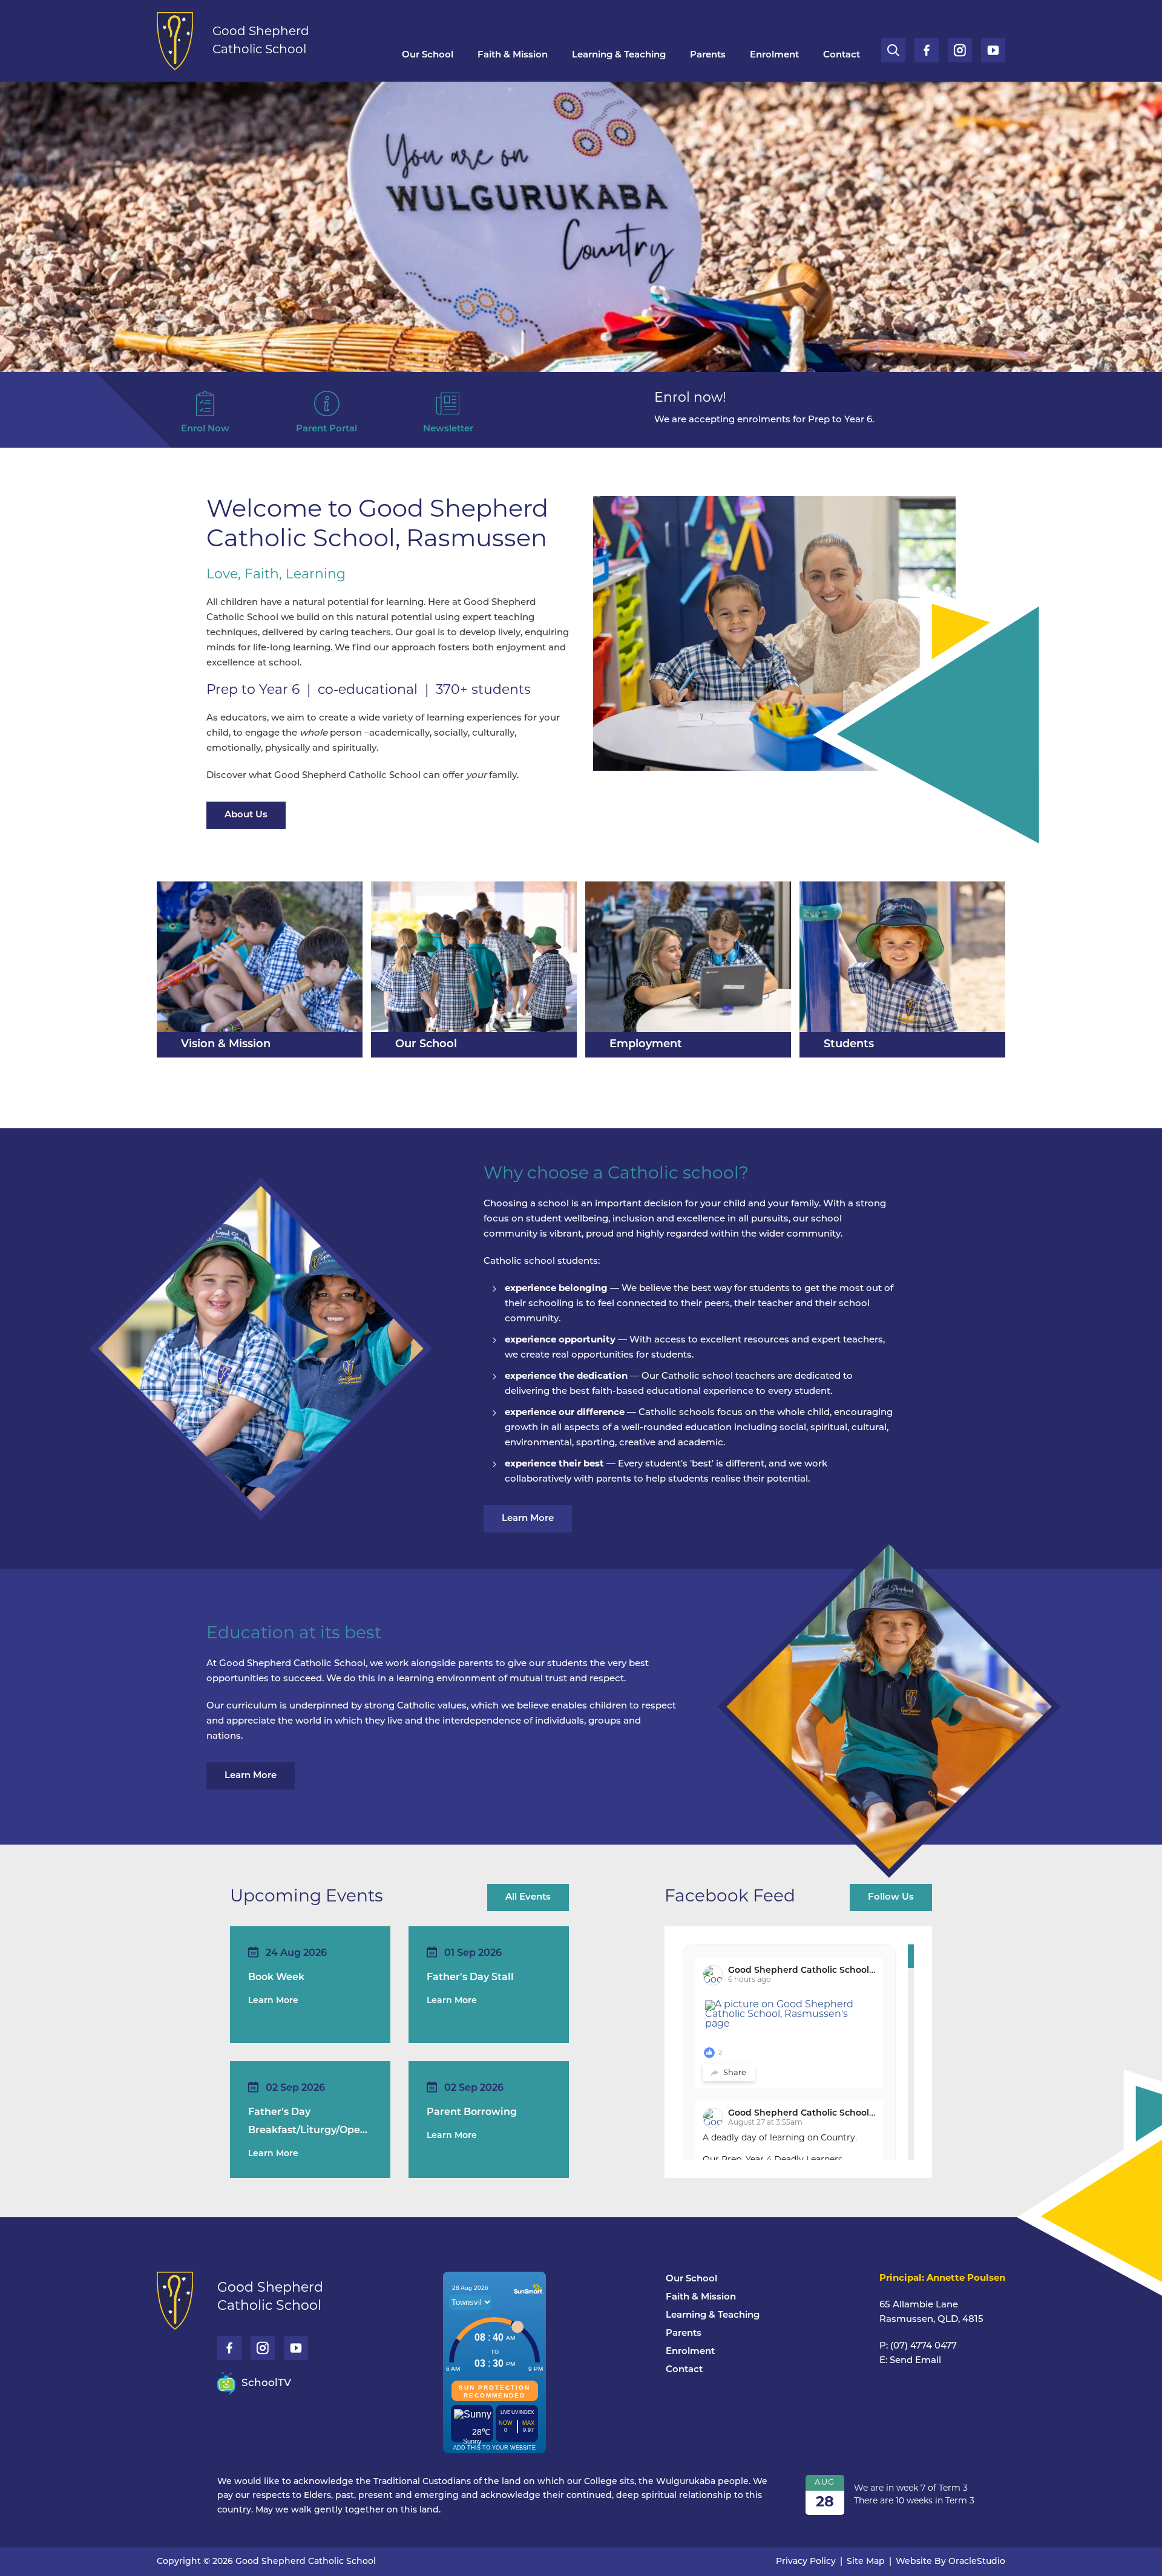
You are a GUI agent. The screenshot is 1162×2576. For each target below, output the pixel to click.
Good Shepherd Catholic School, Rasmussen (826, 1971)
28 (825, 2503)
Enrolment (774, 55)
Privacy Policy (806, 2562)
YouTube (993, 46)
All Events (528, 1898)
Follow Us (891, 1898)
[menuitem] (428, 56)
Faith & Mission (513, 55)
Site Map (866, 2562)
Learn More (528, 1519)
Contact (842, 55)
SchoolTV (266, 2383)
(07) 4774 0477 (924, 2346)
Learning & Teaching (619, 55)
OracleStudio (977, 2562)
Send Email (915, 2361)
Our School (428, 55)
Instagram (960, 46)
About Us (246, 815)
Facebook (927, 46)
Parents (708, 55)
